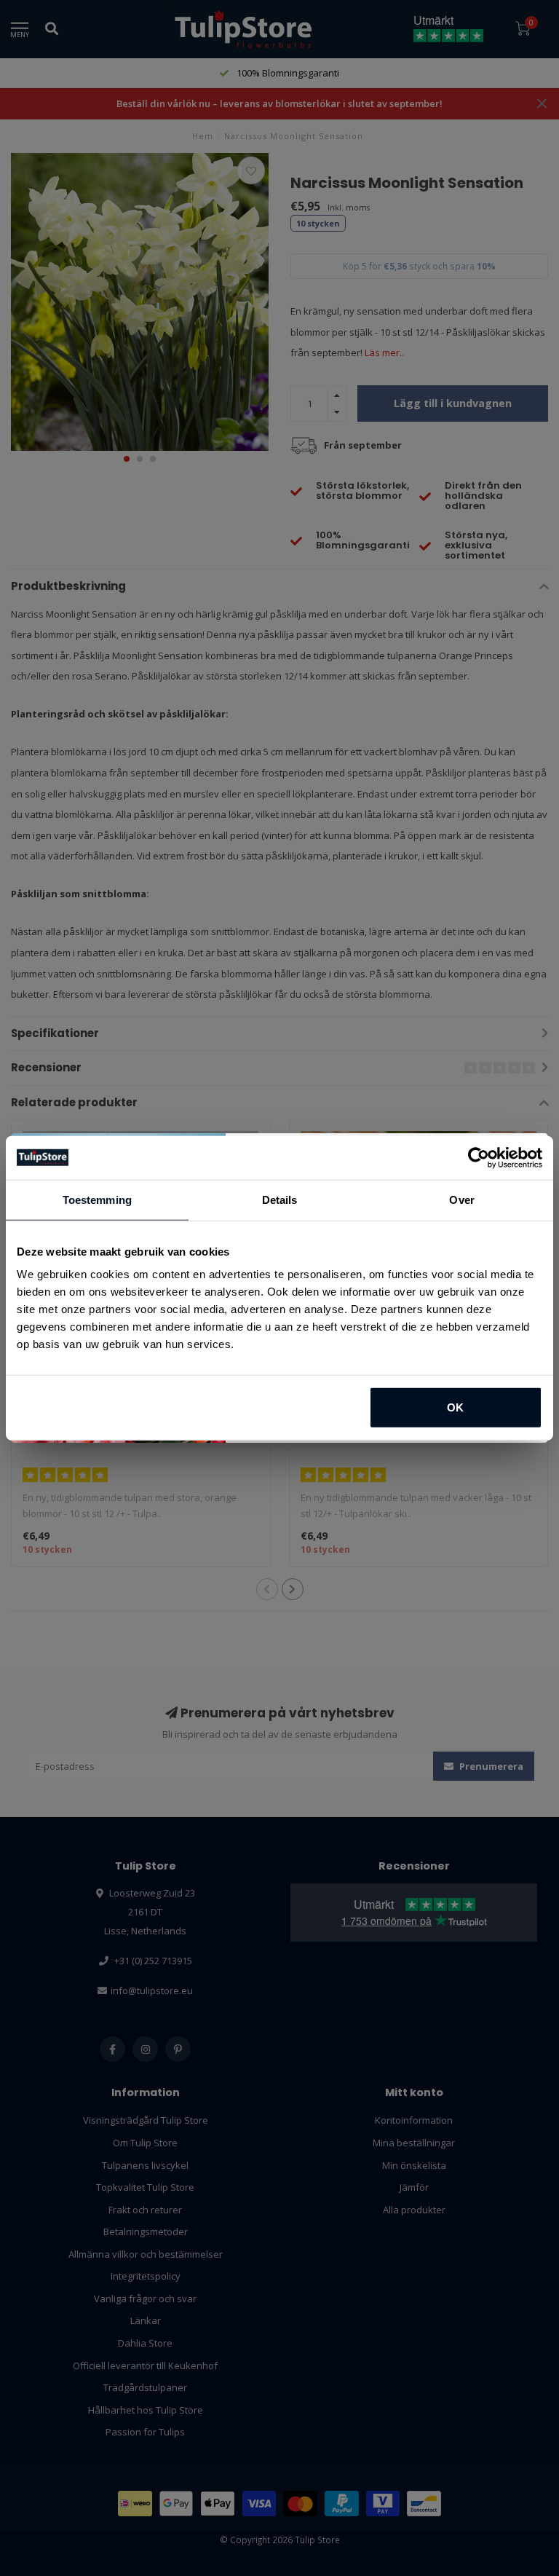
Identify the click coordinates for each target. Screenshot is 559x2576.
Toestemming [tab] (97, 1199)
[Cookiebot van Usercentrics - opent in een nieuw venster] (479, 1157)
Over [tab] (461, 1199)
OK (455, 1407)
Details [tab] (280, 1199)
